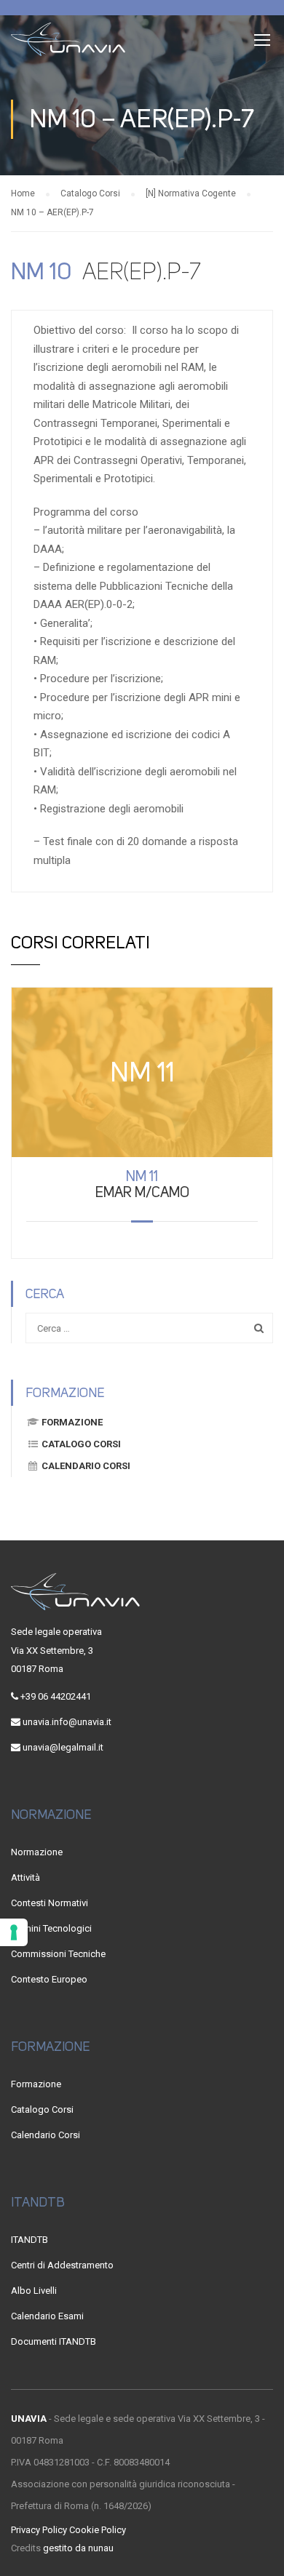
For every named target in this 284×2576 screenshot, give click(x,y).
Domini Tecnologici (51, 1928)
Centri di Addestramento (62, 2265)
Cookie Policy (98, 2530)
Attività (25, 1877)
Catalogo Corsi (81, 1444)
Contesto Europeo (49, 1979)
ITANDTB (29, 2240)
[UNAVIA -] (68, 43)
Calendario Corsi (86, 1466)
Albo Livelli (34, 2291)
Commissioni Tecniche (58, 1954)
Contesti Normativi (50, 1903)
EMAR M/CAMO (142, 1184)
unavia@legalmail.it (63, 1747)
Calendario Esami (47, 2316)
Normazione (37, 1852)
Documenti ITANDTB (54, 2341)
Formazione (72, 1422)
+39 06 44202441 (56, 1696)
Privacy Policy (39, 2530)
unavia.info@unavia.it (67, 1722)
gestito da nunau (78, 2548)
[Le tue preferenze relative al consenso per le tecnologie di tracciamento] (14, 1932)
